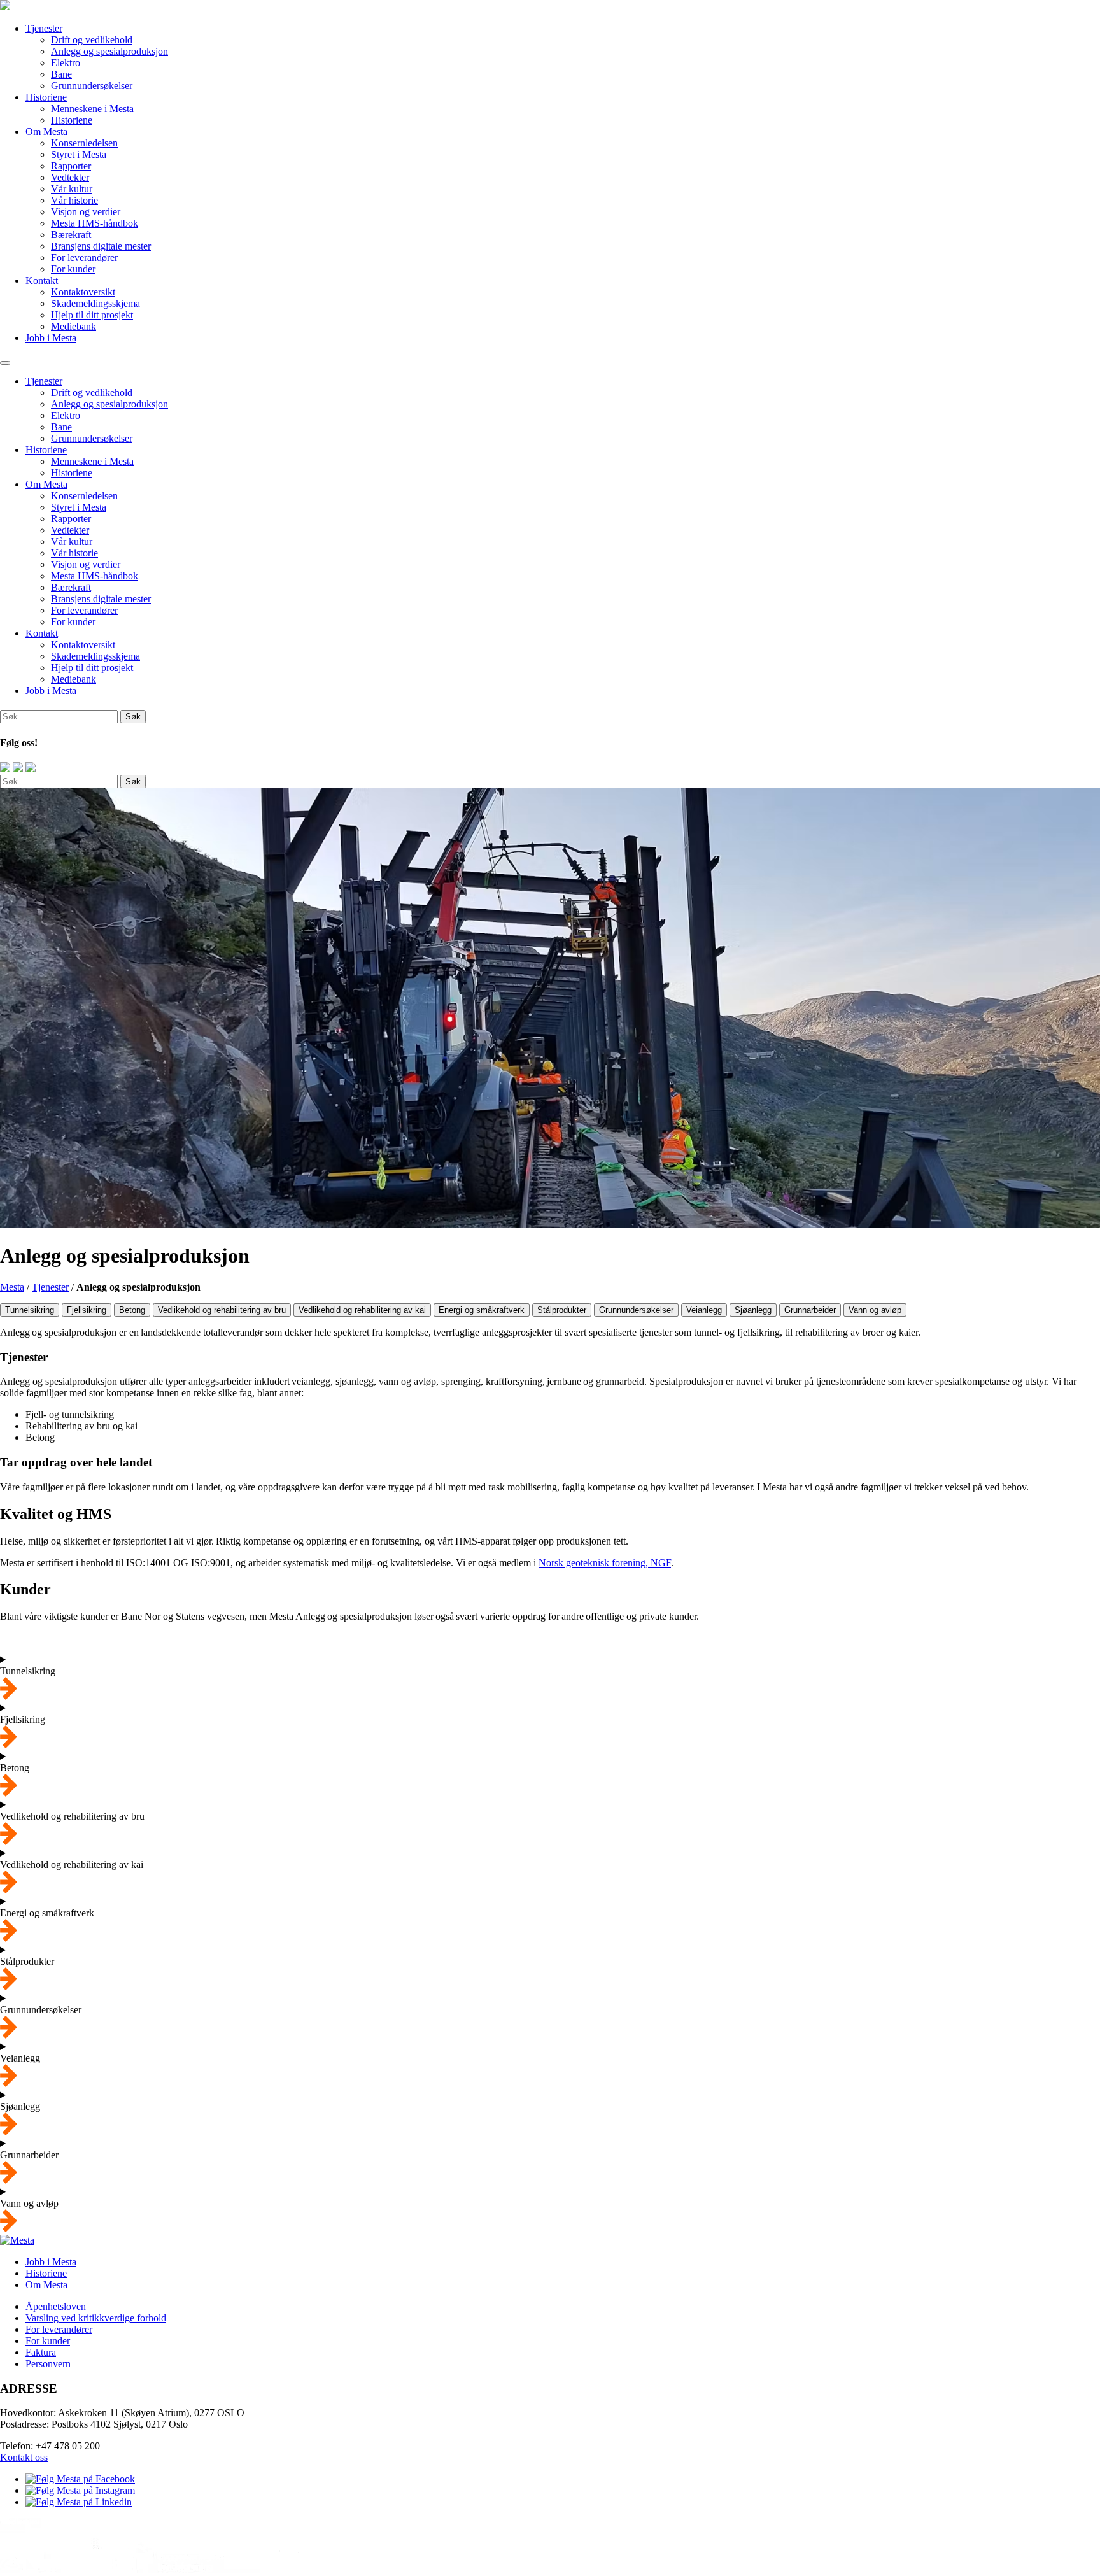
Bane (61, 74)
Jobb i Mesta (51, 338)
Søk (133, 782)
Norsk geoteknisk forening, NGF (605, 1563)
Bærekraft (71, 235)
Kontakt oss (24, 2458)
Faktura (41, 2352)
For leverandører (84, 258)
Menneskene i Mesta (92, 109)
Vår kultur (72, 189)
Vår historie (74, 200)
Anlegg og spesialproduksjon (109, 51)
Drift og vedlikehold (92, 40)
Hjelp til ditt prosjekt (92, 315)
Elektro (66, 63)
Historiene (46, 97)
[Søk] (5, 363)
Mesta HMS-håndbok (95, 223)
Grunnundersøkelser (92, 86)
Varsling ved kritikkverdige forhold (96, 2318)
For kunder (73, 269)
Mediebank (74, 326)
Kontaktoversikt (83, 292)
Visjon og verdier (86, 212)
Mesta (12, 1287)
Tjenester (44, 28)
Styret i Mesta (79, 154)
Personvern (48, 2364)
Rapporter (71, 166)
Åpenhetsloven (56, 2306)
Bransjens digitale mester (101, 246)
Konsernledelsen (84, 143)
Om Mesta (46, 131)
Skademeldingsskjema (95, 303)
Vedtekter (70, 177)
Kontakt (42, 280)
